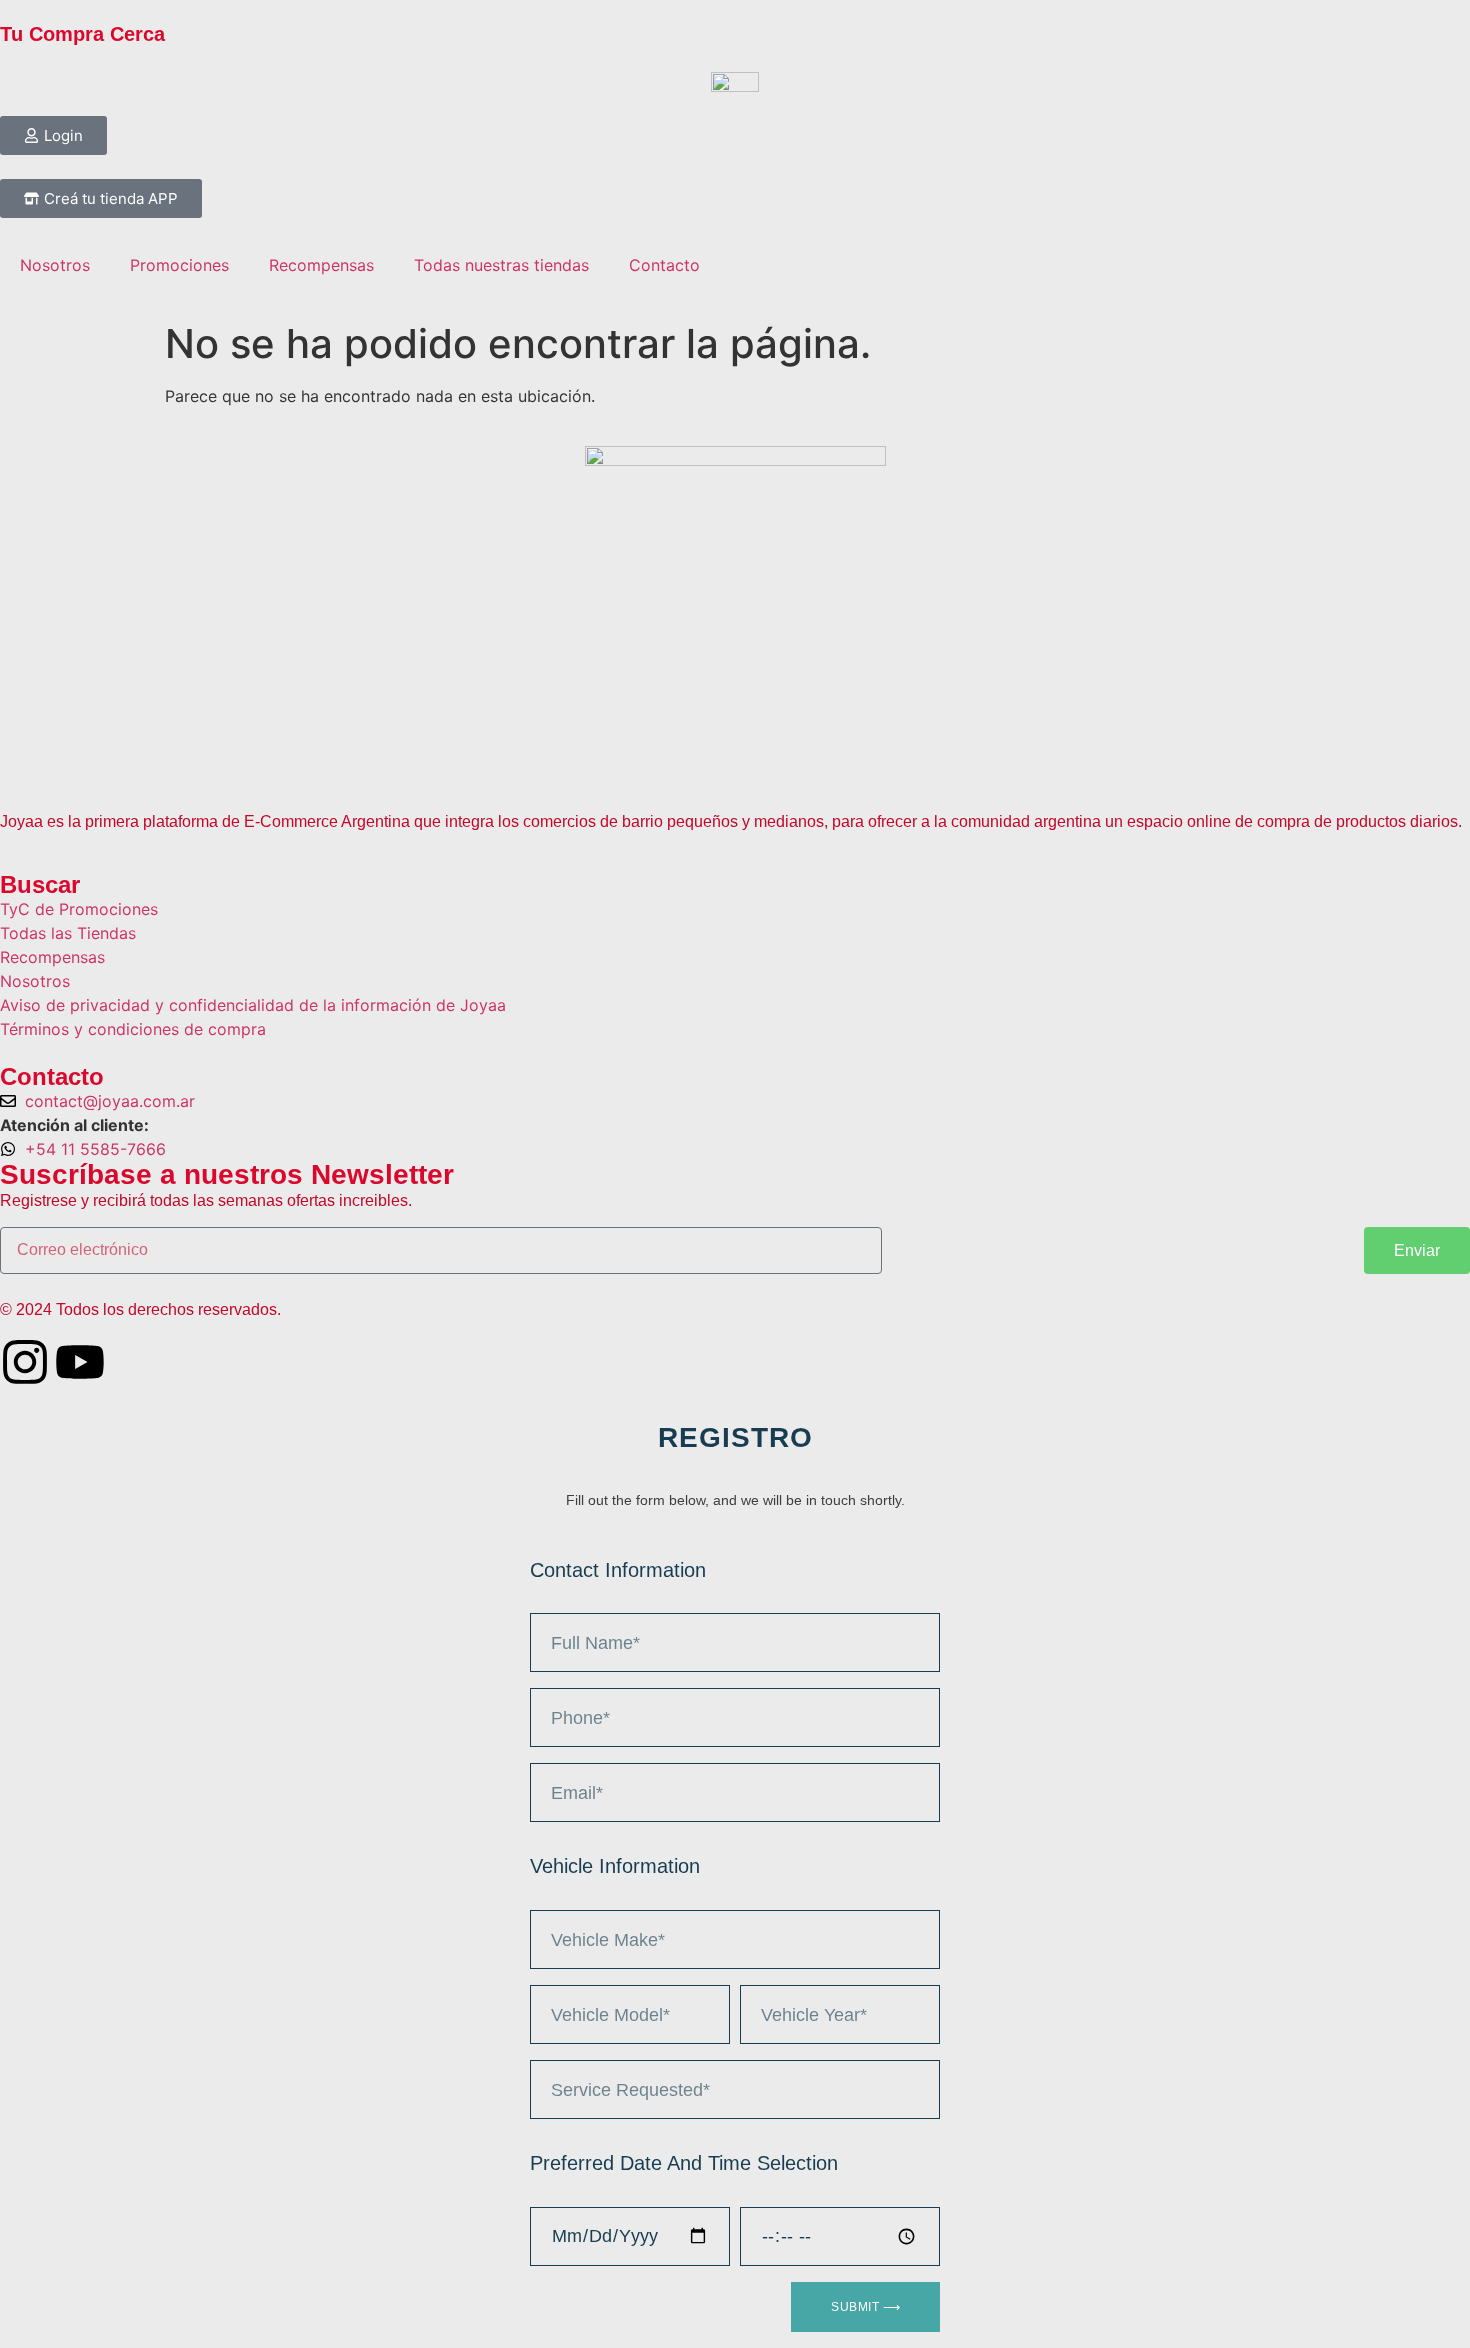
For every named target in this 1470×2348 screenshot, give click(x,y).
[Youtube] (80, 1362)
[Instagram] (25, 1362)
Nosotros (55, 265)
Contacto (664, 265)
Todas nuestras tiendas (501, 265)
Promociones (179, 265)
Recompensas (321, 265)
